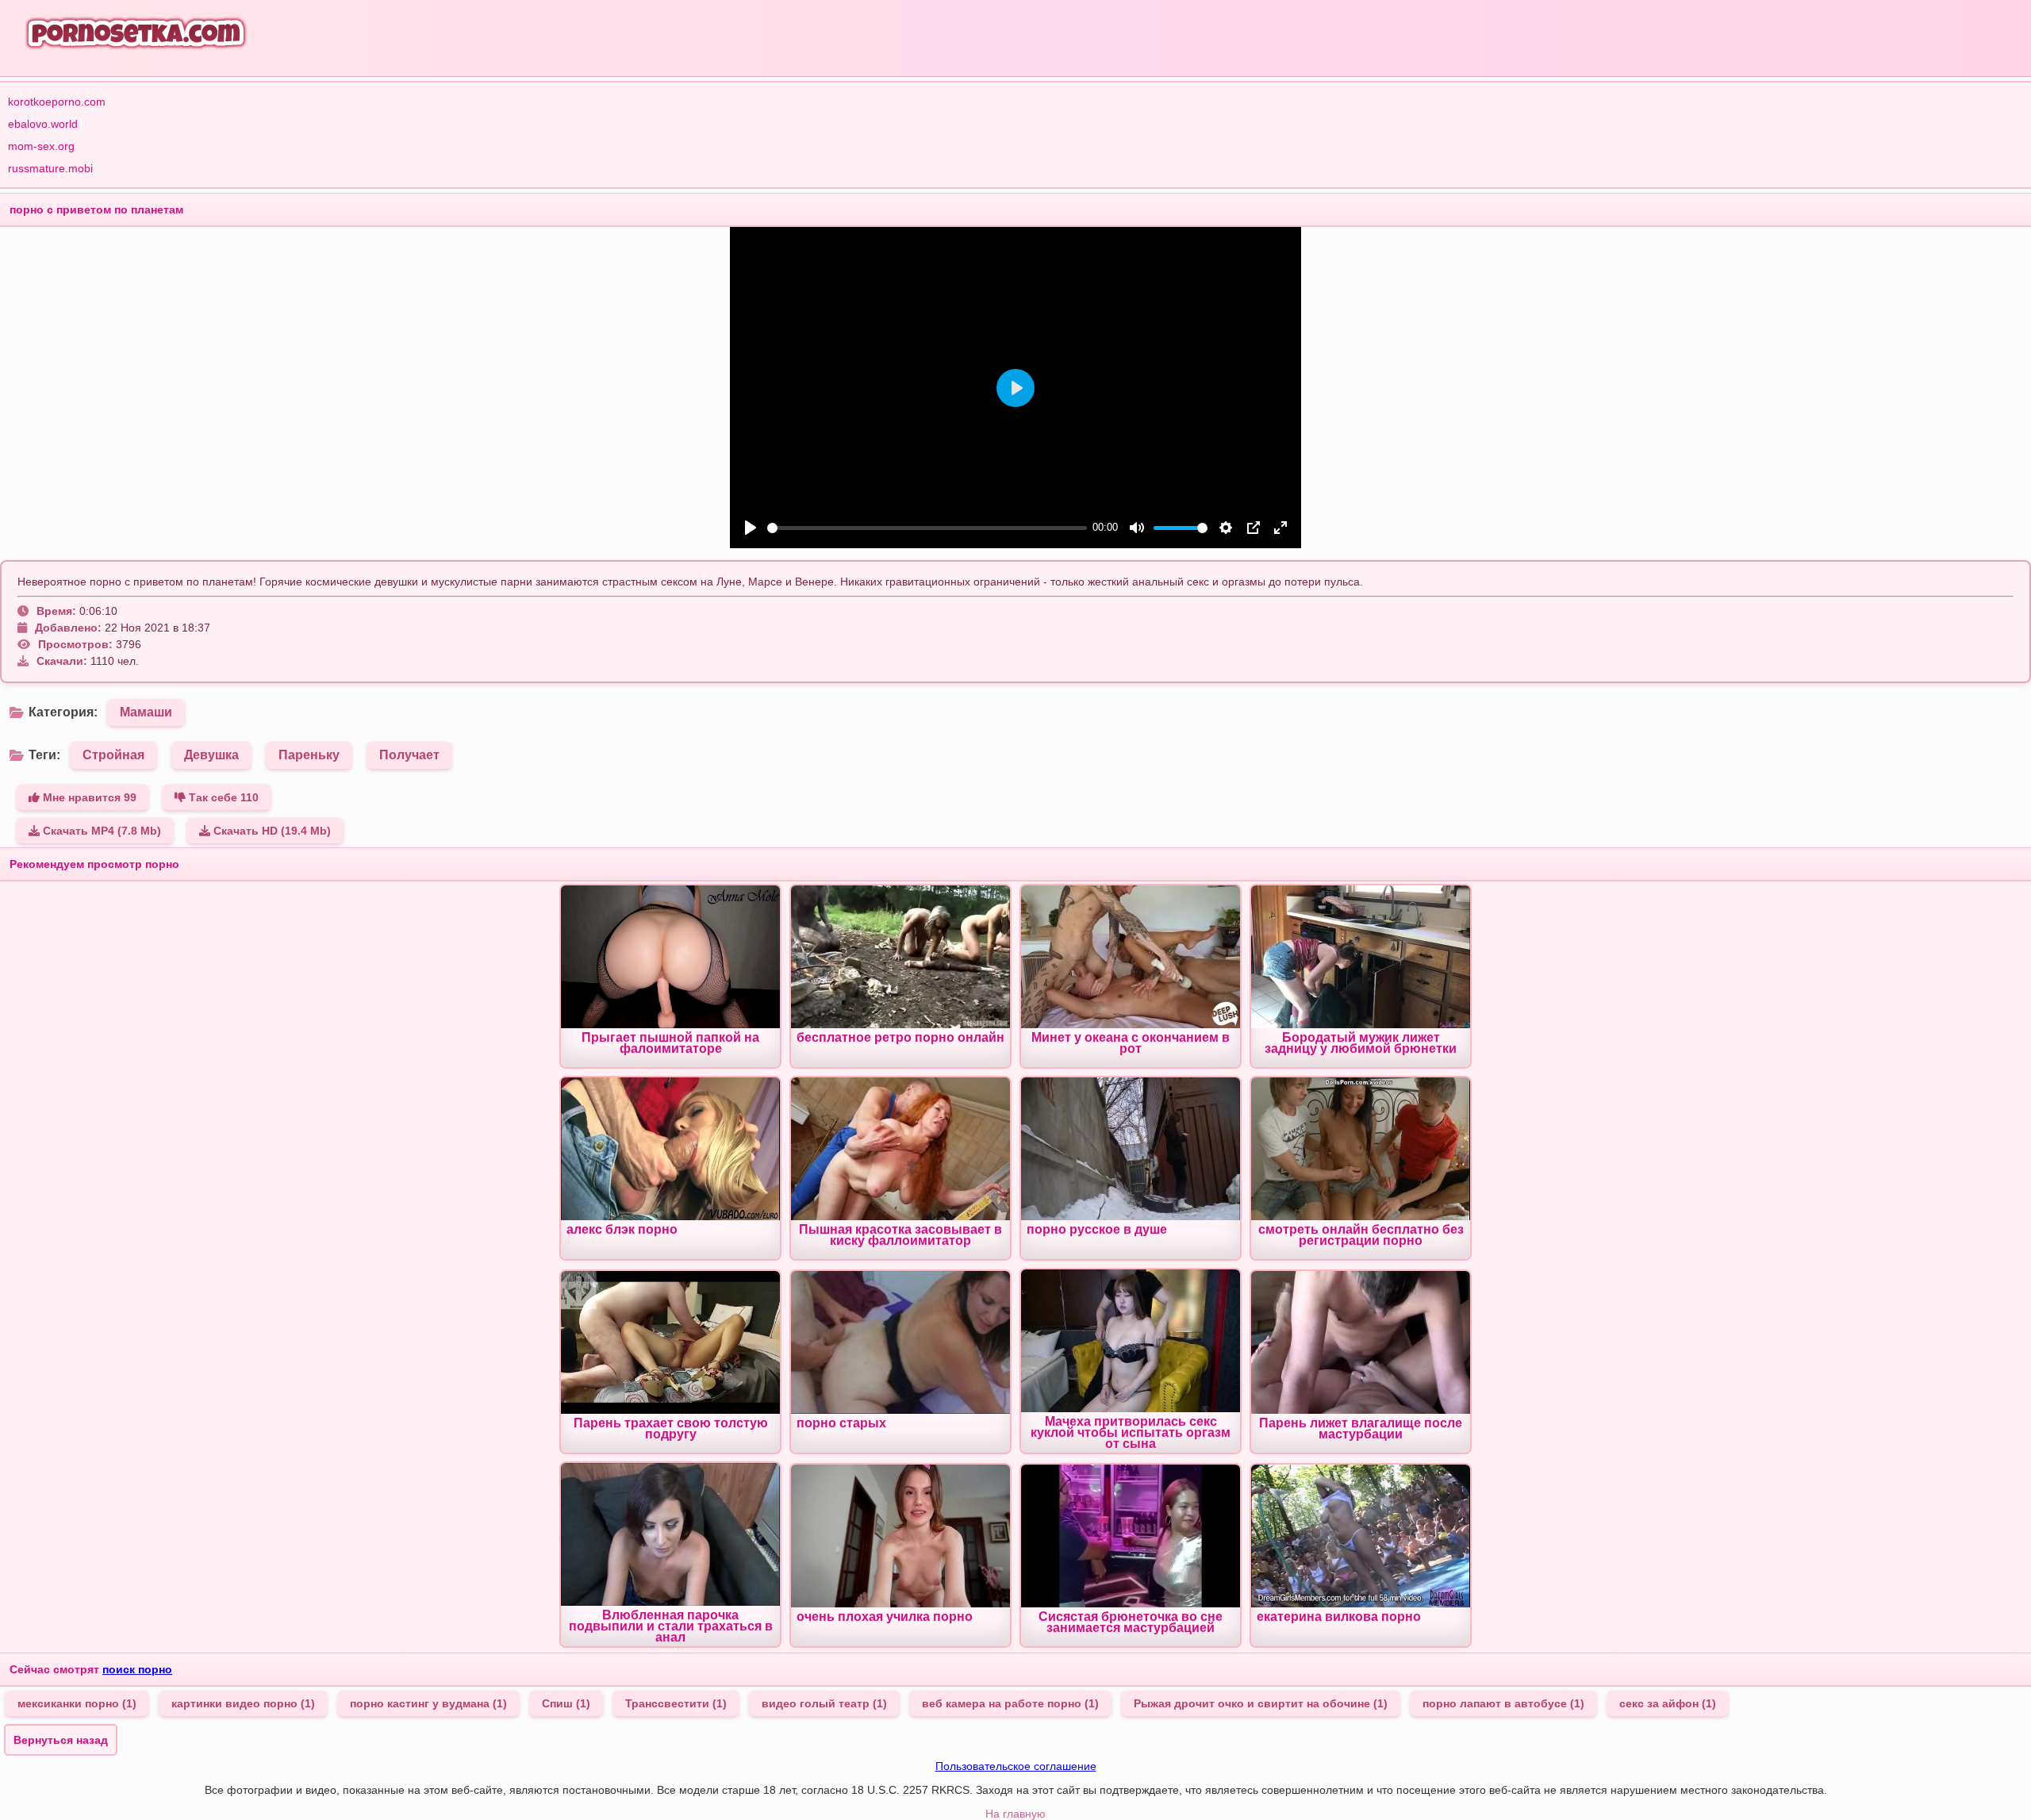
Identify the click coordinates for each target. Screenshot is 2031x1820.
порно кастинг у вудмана (428, 1703)
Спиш (566, 1703)
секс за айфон (1668, 1703)
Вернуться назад (61, 1740)
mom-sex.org (41, 146)
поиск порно (137, 1669)
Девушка (211, 755)
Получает (409, 755)
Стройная (113, 755)
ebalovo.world (43, 124)
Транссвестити (676, 1703)
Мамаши (146, 712)
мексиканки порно (77, 1703)
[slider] (927, 528)
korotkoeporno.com (57, 102)
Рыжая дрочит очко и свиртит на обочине (1261, 1703)
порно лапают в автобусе (1503, 1703)
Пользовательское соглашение (1016, 1766)
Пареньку (309, 755)
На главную (1015, 1814)
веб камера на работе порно (1010, 1703)
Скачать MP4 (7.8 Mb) (100, 831)
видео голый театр (824, 1703)
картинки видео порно (243, 1703)
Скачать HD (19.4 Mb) (271, 831)
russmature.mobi (50, 168)
